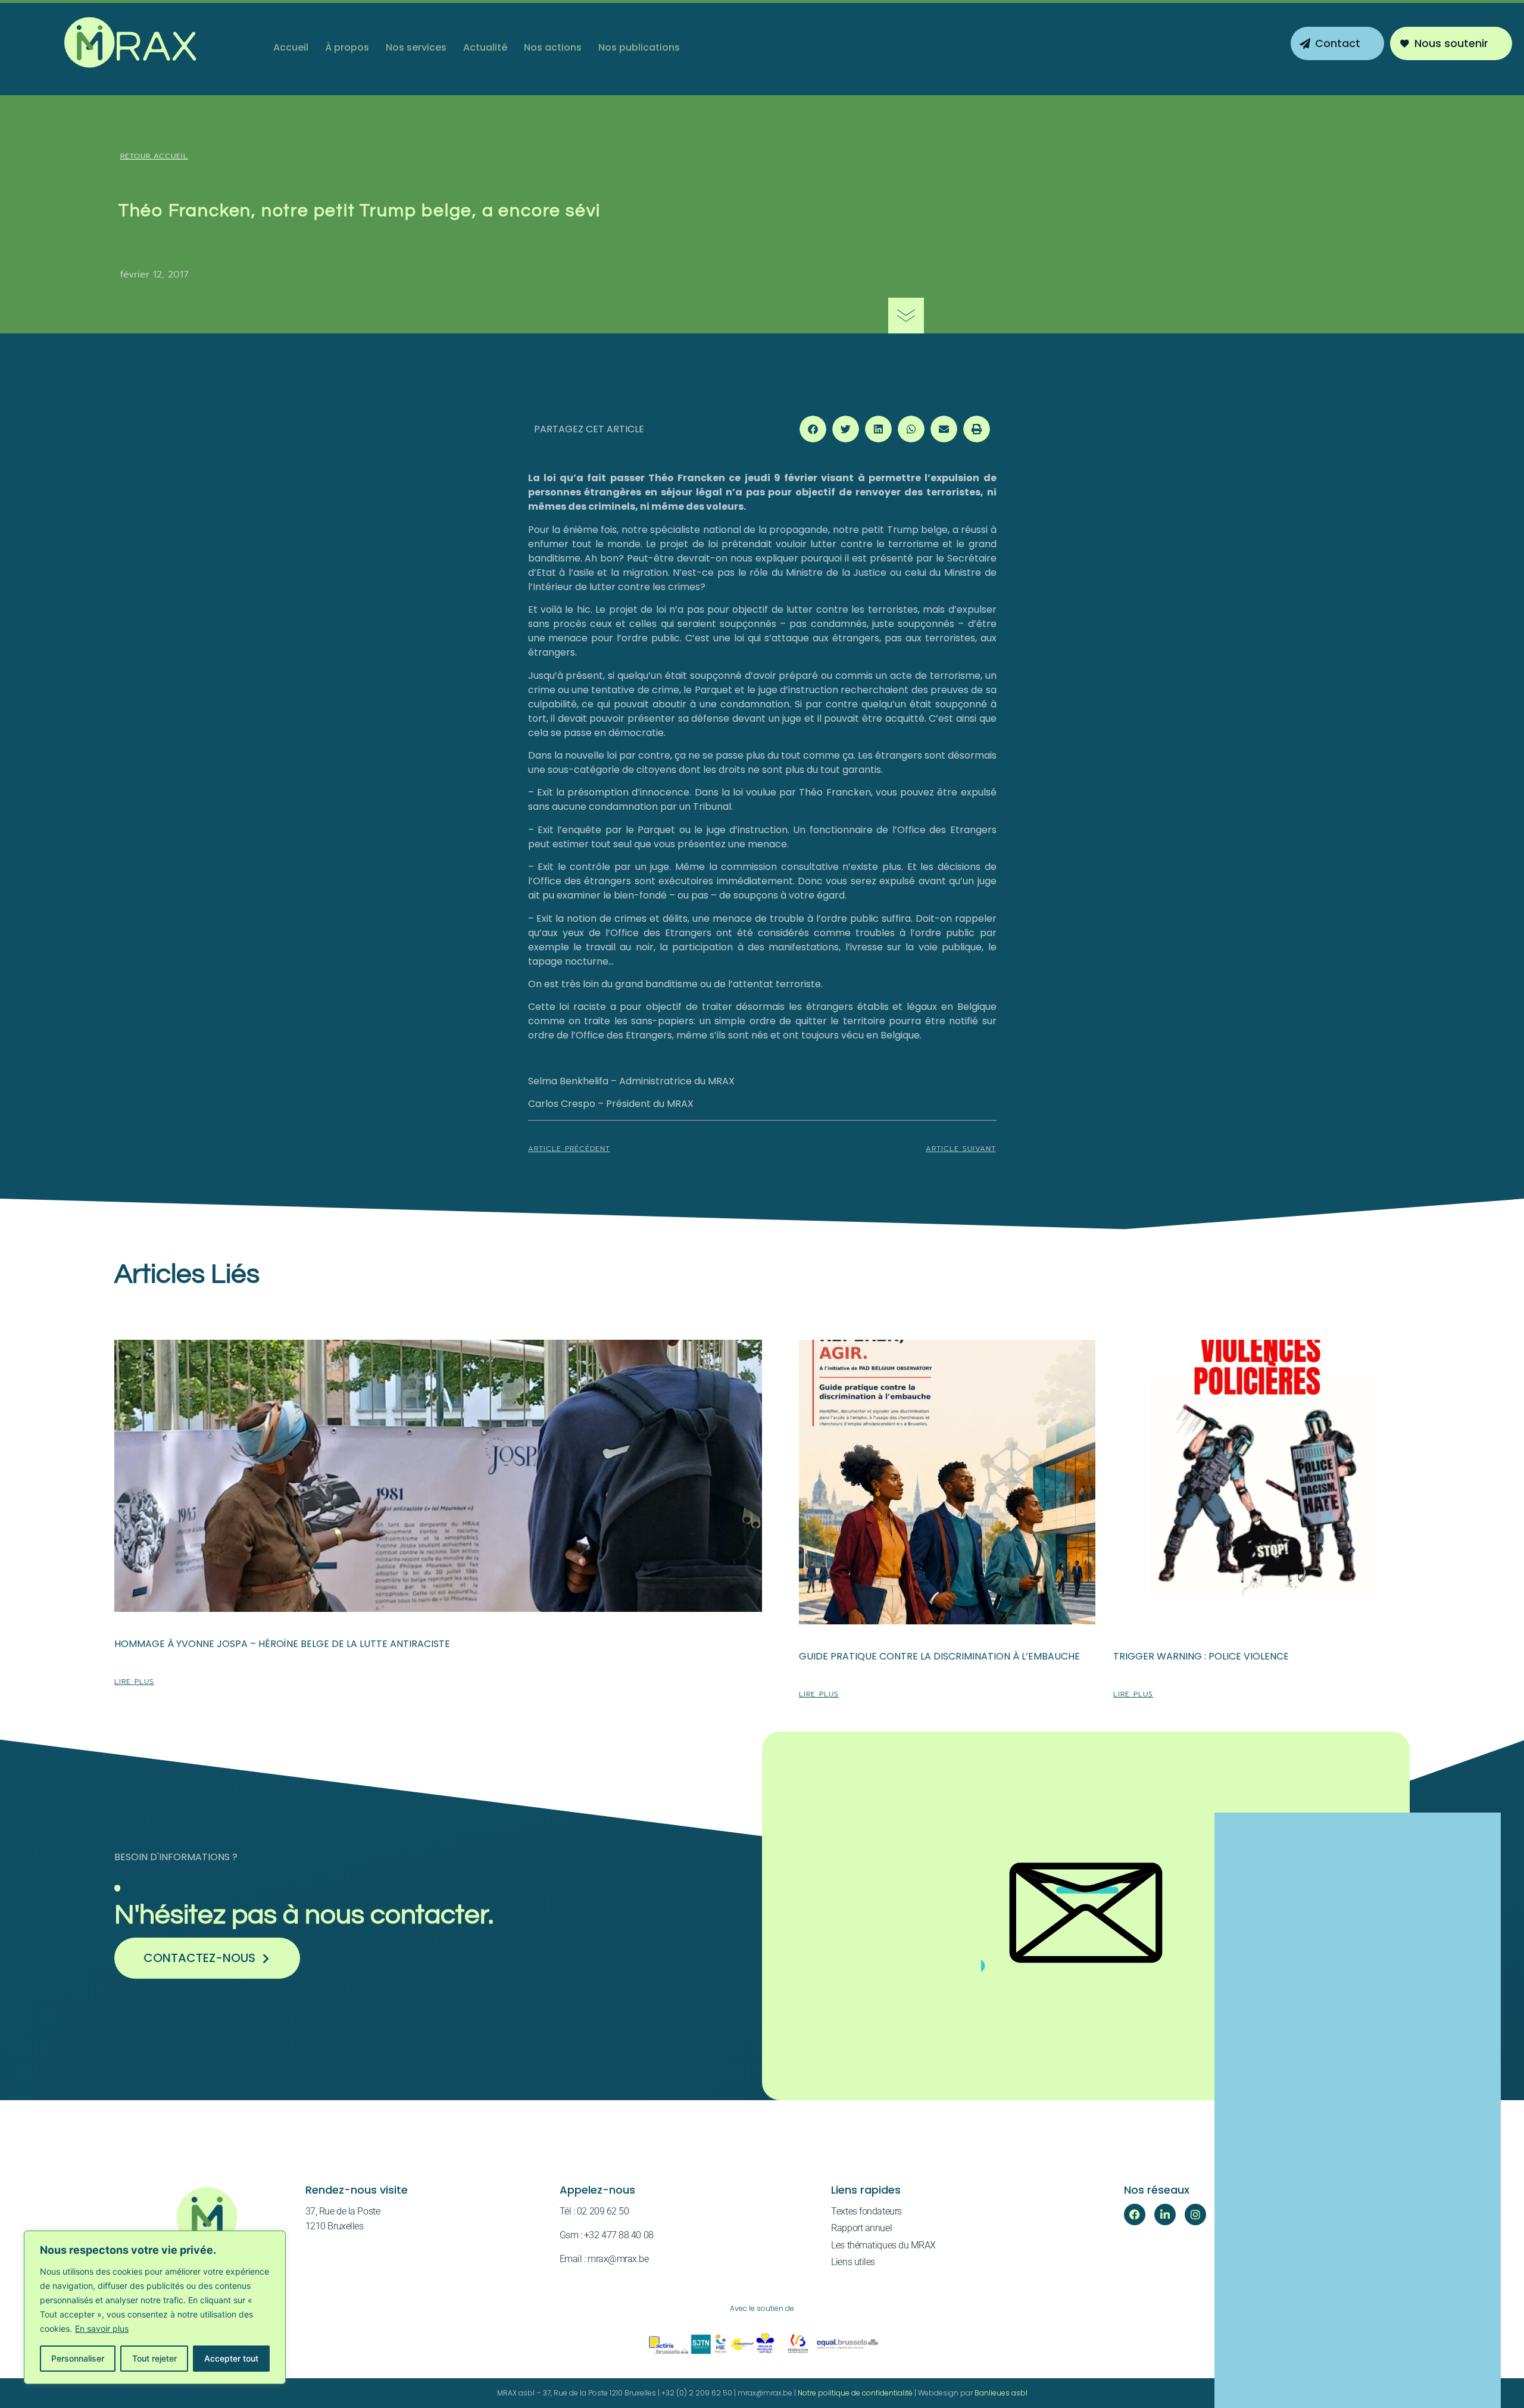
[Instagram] (1195, 2214)
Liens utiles (853, 2262)
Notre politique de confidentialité (855, 2393)
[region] (155, 2307)
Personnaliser (78, 2358)
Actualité (485, 47)
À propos (347, 47)
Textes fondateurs (866, 2211)
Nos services (416, 47)
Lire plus (134, 1682)
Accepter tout (231, 2358)
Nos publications (639, 47)
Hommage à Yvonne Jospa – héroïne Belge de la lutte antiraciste (282, 1644)
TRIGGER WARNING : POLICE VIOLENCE (1201, 1656)
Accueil (291, 47)
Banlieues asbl (1001, 2393)
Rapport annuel (861, 2228)
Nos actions (553, 47)
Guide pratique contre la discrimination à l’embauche (939, 1656)
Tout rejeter (154, 2358)
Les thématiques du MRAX (883, 2245)
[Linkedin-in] (1165, 2214)
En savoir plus (102, 2329)
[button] (813, 429)
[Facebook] (1135, 2214)
